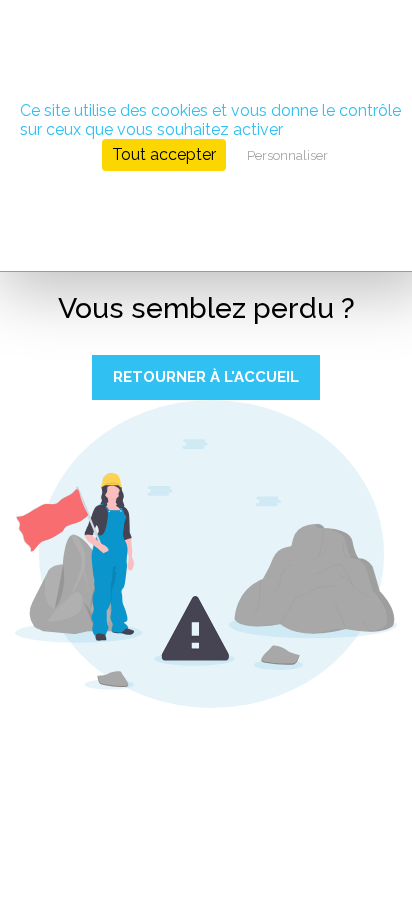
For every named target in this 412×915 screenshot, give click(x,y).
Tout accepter (164, 154)
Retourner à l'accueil (206, 377)
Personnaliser (287, 155)
